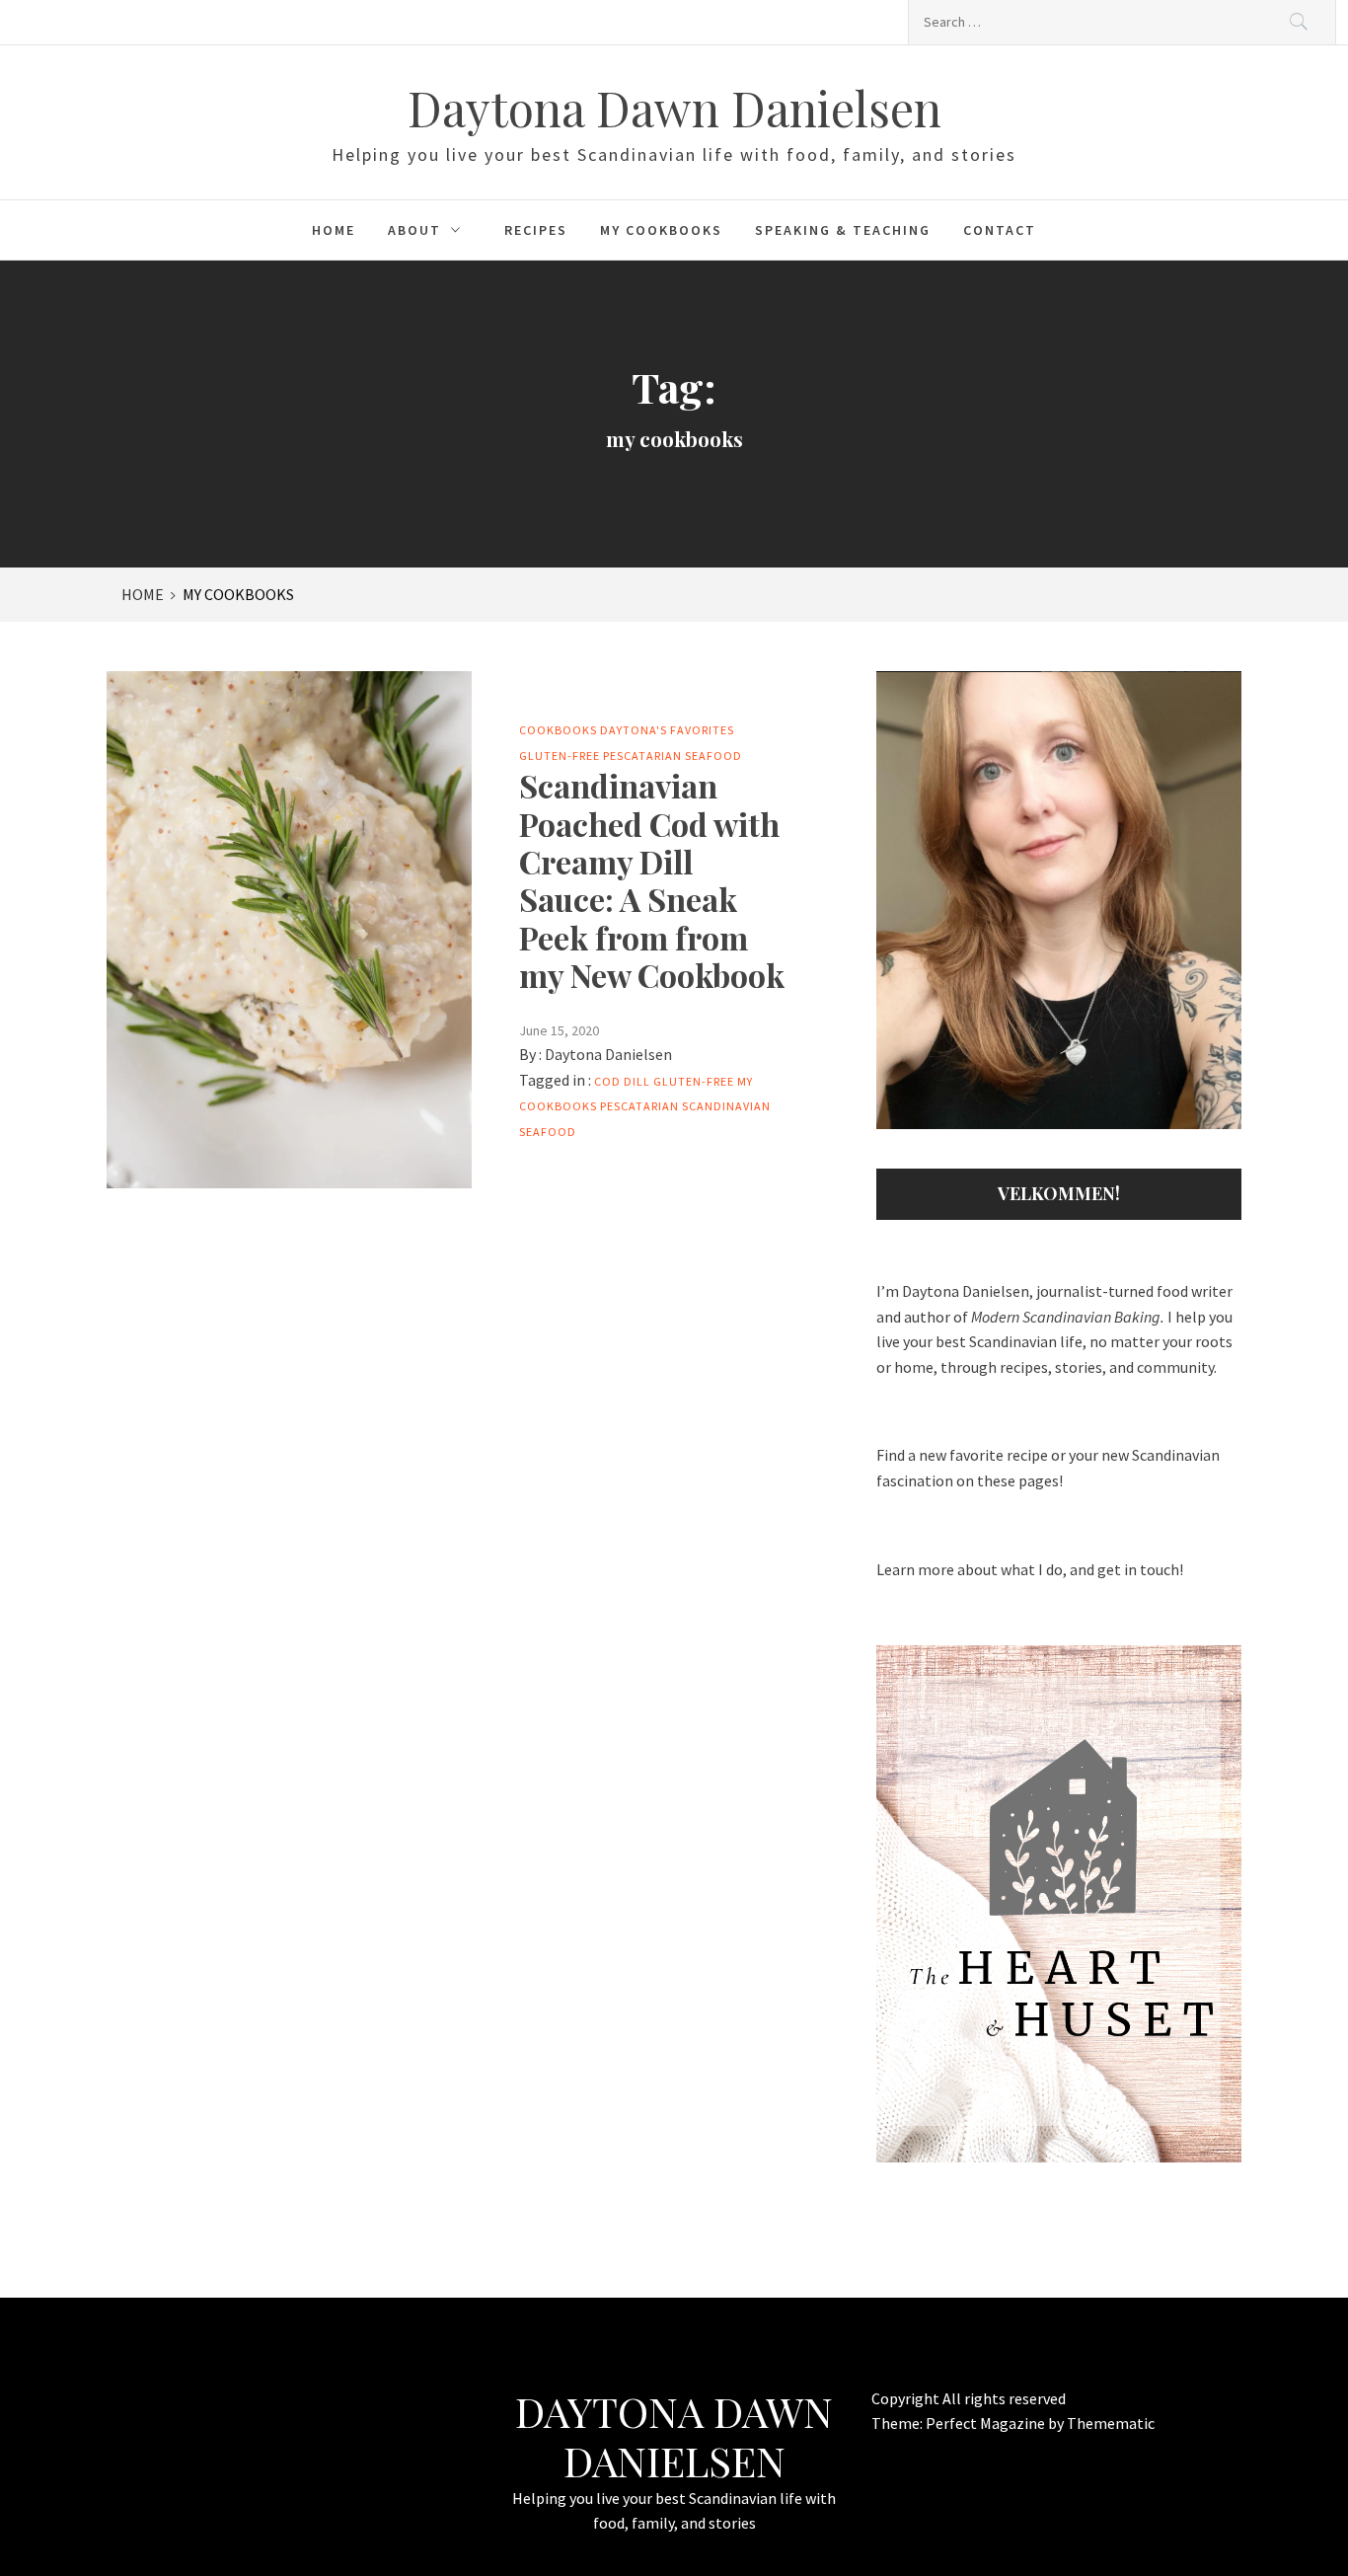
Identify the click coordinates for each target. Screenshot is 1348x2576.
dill (637, 1081)
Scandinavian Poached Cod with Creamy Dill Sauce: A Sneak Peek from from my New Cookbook (652, 880)
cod (607, 1081)
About (414, 230)
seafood (548, 1132)
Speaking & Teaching (843, 230)
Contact (1000, 230)
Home (334, 230)
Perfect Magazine (987, 2423)
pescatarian (639, 1106)
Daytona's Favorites (667, 730)
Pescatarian (642, 756)
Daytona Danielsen (608, 1054)
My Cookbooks (661, 230)
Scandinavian (726, 1106)
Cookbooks (558, 730)
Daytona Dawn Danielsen (674, 108)
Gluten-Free (560, 756)
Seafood (713, 756)
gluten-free (694, 1081)
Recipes (536, 230)
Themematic (1111, 2423)
